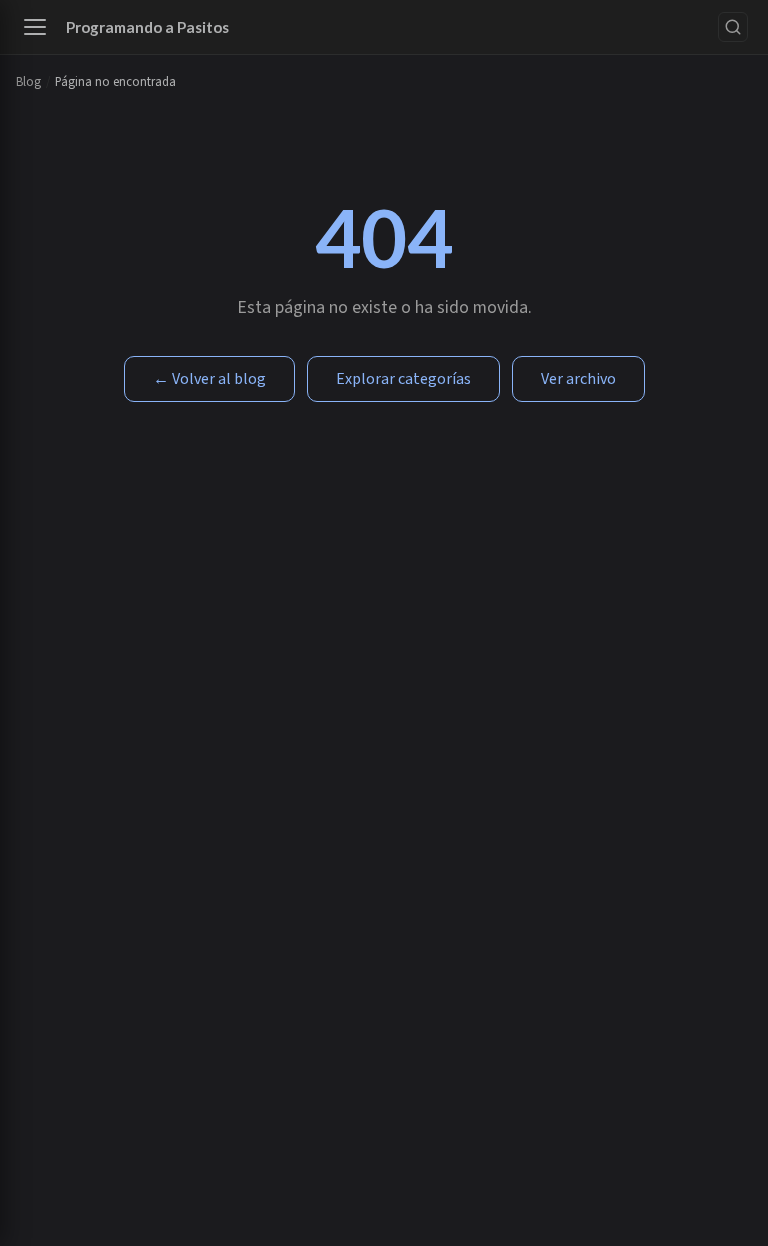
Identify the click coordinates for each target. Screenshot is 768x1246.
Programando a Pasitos (147, 27)
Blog (28, 82)
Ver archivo (578, 379)
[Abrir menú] (35, 27)
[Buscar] (733, 27)
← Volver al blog (209, 379)
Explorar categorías (403, 379)
